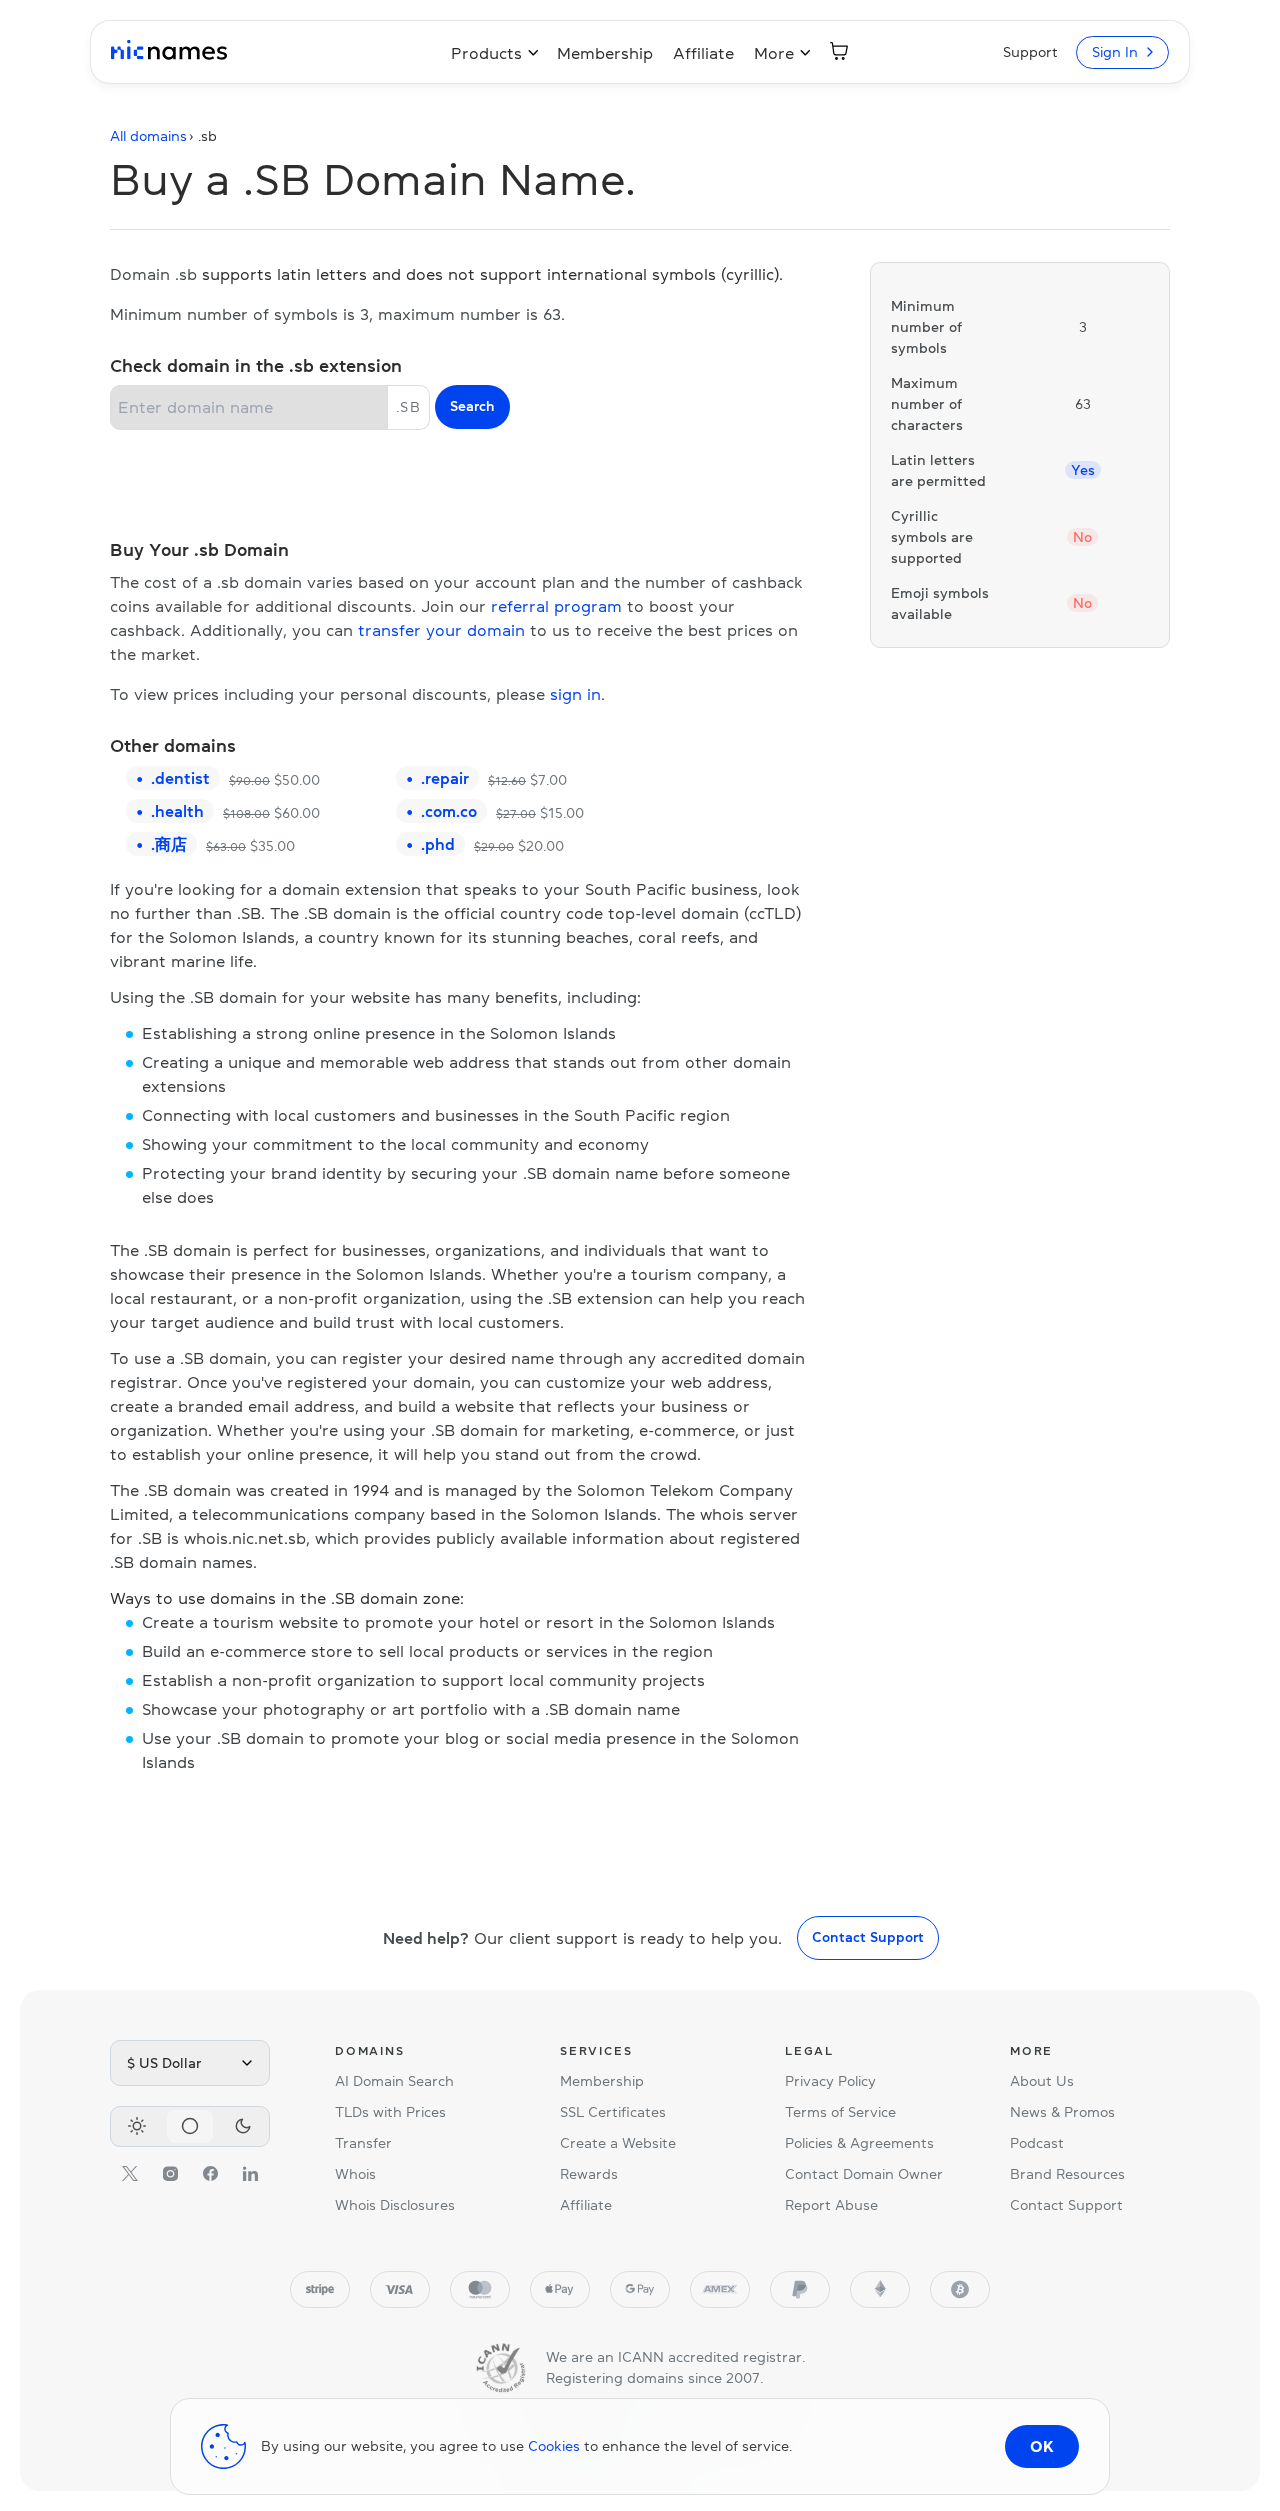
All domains (148, 136)
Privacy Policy (830, 2081)
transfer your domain (441, 630)
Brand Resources (1067, 2174)
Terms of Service (840, 2112)
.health (177, 811)
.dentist (180, 778)
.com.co (449, 811)
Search (472, 406)
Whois (355, 2174)
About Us (1042, 2081)
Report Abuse (831, 2205)
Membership (605, 53)
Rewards (589, 2174)
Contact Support (868, 1937)
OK (1042, 2446)
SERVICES (596, 2051)
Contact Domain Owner (864, 2174)
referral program (556, 606)
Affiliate (703, 53)
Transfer (363, 2143)
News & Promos (1062, 2112)
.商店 (169, 844)
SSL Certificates (613, 2112)
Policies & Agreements (859, 2143)
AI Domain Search (394, 2081)
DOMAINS (370, 2051)
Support (1030, 52)
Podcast (1037, 2143)
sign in (575, 694)
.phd (438, 844)
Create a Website (618, 2143)
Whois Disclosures (395, 2205)
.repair (445, 778)
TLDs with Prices (390, 2112)
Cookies (554, 2446)
